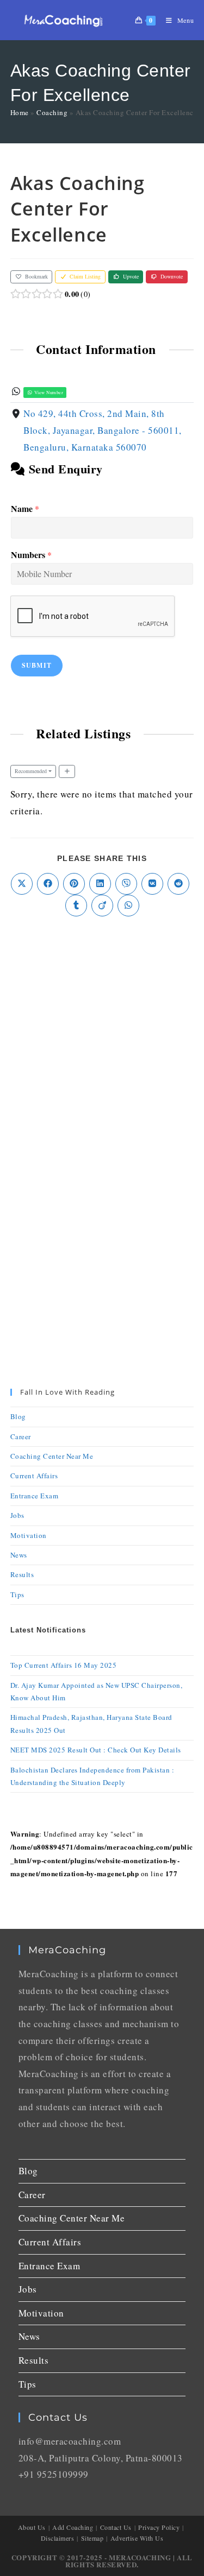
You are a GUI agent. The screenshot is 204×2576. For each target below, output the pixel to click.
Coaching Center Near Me (52, 1456)
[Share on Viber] (126, 884)
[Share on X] (22, 884)
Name (25, 509)
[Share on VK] (152, 884)
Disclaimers (58, 2538)
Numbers (31, 555)
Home (20, 112)
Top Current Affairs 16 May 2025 (64, 1665)
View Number (48, 392)
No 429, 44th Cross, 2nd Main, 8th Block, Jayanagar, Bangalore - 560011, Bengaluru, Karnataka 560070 (103, 430)
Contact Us (116, 2527)
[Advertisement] (102, 1040)
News (19, 1555)
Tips (17, 1594)
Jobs (17, 1515)
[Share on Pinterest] (74, 884)
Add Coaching (73, 2527)
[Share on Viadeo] (102, 906)
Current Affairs (34, 1476)
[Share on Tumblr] (76, 906)
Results (22, 1574)
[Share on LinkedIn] (100, 884)
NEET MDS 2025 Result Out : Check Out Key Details (96, 1750)
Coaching (52, 112)
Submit (37, 665)
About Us (32, 2527)
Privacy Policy (159, 2527)
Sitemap (92, 2538)
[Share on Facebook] (48, 884)
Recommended (31, 771)
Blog (18, 1416)
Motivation (29, 1535)
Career (21, 1436)
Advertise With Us (137, 2538)
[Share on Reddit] (178, 884)
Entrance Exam (35, 1496)
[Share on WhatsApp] (128, 906)
